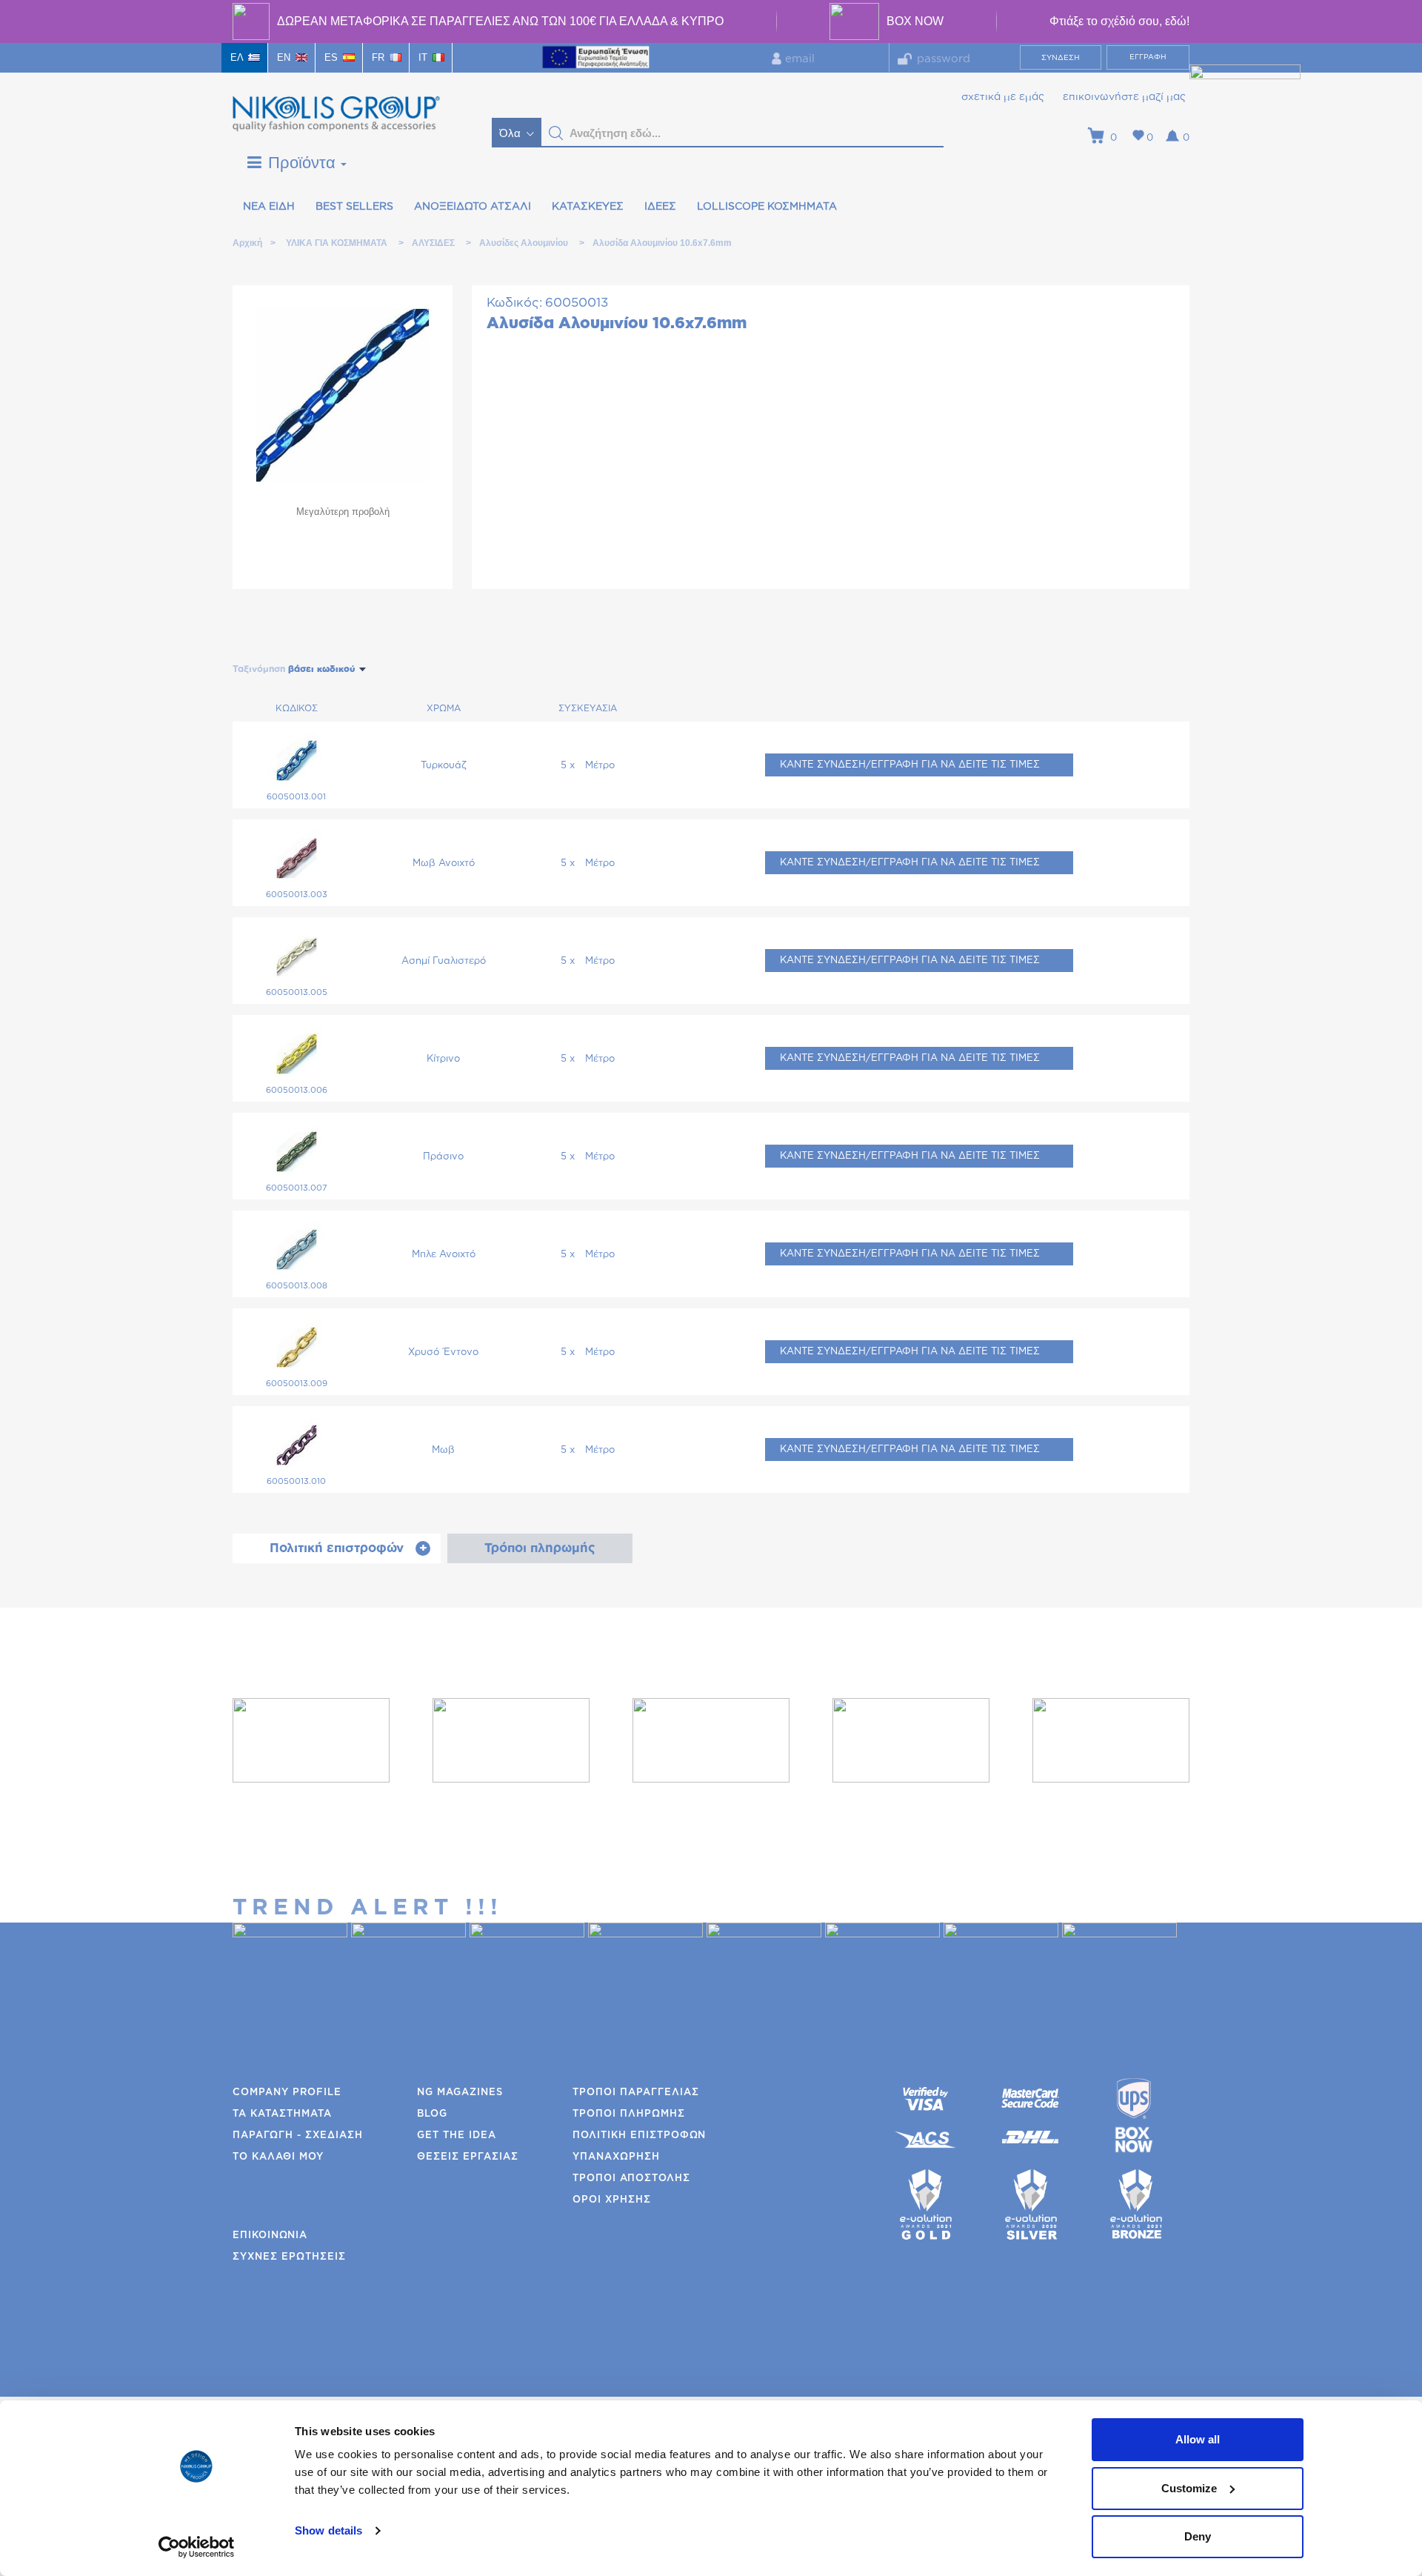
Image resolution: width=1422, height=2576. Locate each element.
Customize (1189, 2488)
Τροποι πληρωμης (629, 2114)
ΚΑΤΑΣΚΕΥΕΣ (588, 207)
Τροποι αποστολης (631, 2179)
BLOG (432, 2114)
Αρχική (247, 243)
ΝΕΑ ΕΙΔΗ (269, 207)
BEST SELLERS (354, 207)
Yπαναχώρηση (616, 2157)
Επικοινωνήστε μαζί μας (1124, 97)
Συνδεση (1061, 58)
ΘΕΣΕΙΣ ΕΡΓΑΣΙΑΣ (468, 2157)
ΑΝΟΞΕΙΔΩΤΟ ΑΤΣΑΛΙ (473, 207)
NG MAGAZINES (460, 2093)
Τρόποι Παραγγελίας (636, 2093)
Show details (328, 2530)
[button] (556, 133)
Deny (1198, 2536)
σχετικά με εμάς (1003, 97)
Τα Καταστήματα (282, 2114)
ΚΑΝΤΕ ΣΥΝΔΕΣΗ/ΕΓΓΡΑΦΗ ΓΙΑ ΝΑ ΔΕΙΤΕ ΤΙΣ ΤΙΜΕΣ (910, 765)
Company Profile (287, 2093)
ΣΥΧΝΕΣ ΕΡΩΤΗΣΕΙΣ (289, 2257)
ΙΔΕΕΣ (660, 207)
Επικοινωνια (270, 2236)
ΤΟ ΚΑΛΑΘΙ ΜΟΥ (278, 2157)
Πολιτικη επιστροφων (639, 2136)
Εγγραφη (1148, 57)
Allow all (1198, 2439)
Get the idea (457, 2136)
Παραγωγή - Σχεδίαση (298, 2136)
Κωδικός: (514, 303)
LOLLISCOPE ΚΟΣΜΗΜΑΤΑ (767, 207)
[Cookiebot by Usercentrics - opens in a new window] (197, 2547)
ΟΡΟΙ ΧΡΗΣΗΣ (612, 2200)
